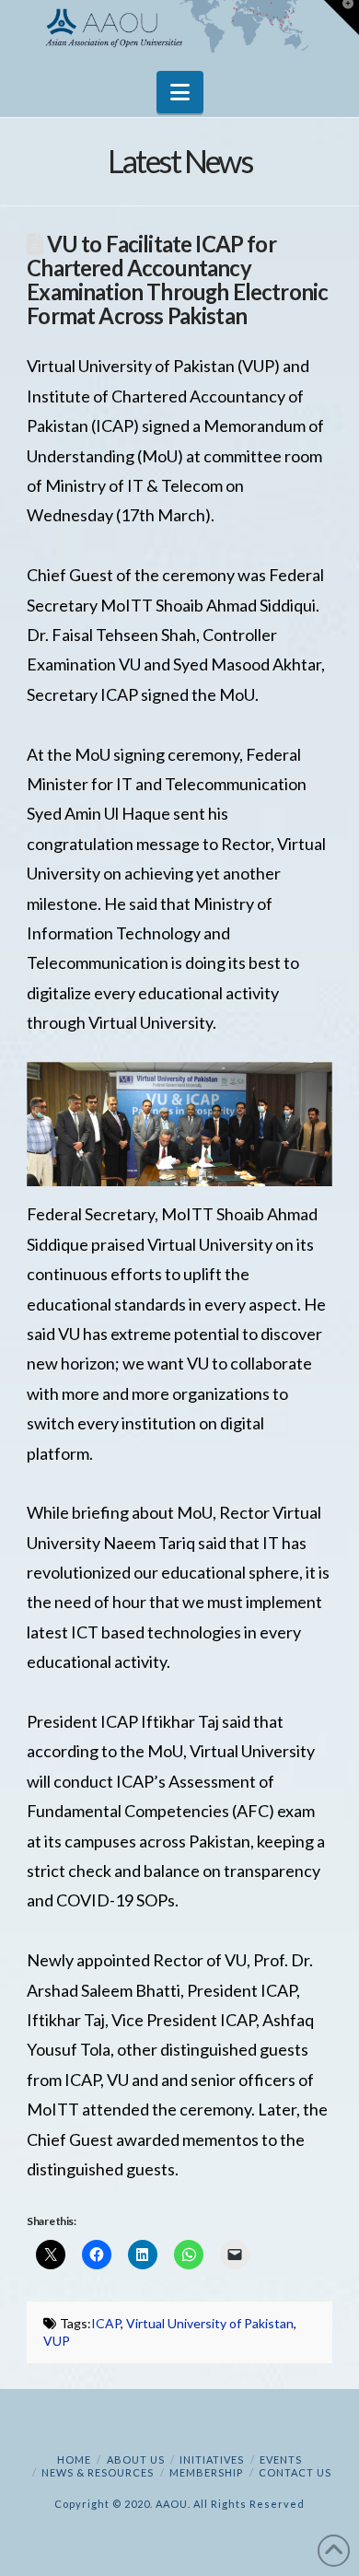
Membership (206, 2472)
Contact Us (295, 2472)
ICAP (106, 2323)
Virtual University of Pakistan (210, 2323)
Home (74, 2459)
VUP (57, 2341)
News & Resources (98, 2472)
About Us (136, 2459)
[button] (180, 92)
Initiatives (212, 2459)
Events (281, 2459)
